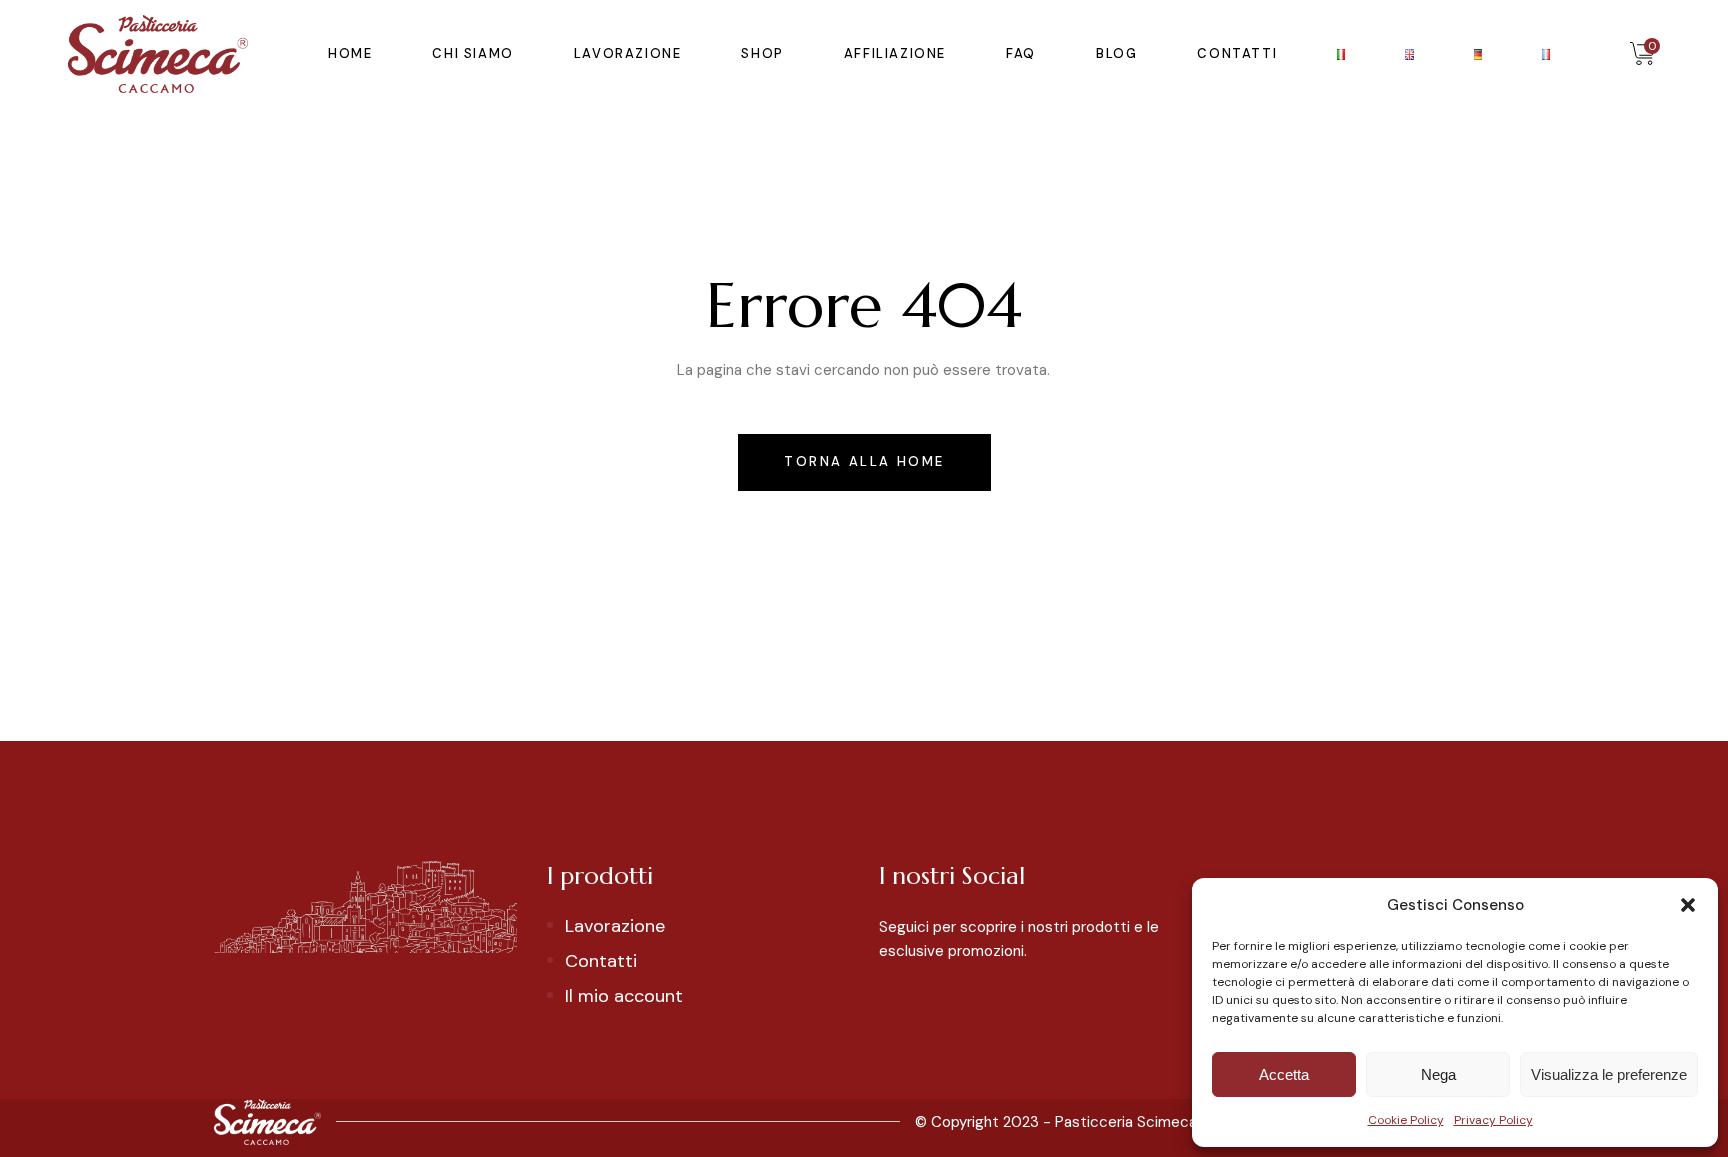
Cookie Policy (1406, 1120)
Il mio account (624, 996)
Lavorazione (615, 926)
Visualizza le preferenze (1609, 1074)
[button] (1688, 905)
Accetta (1284, 1074)
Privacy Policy (1493, 1120)
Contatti (601, 961)
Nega (1438, 1074)
